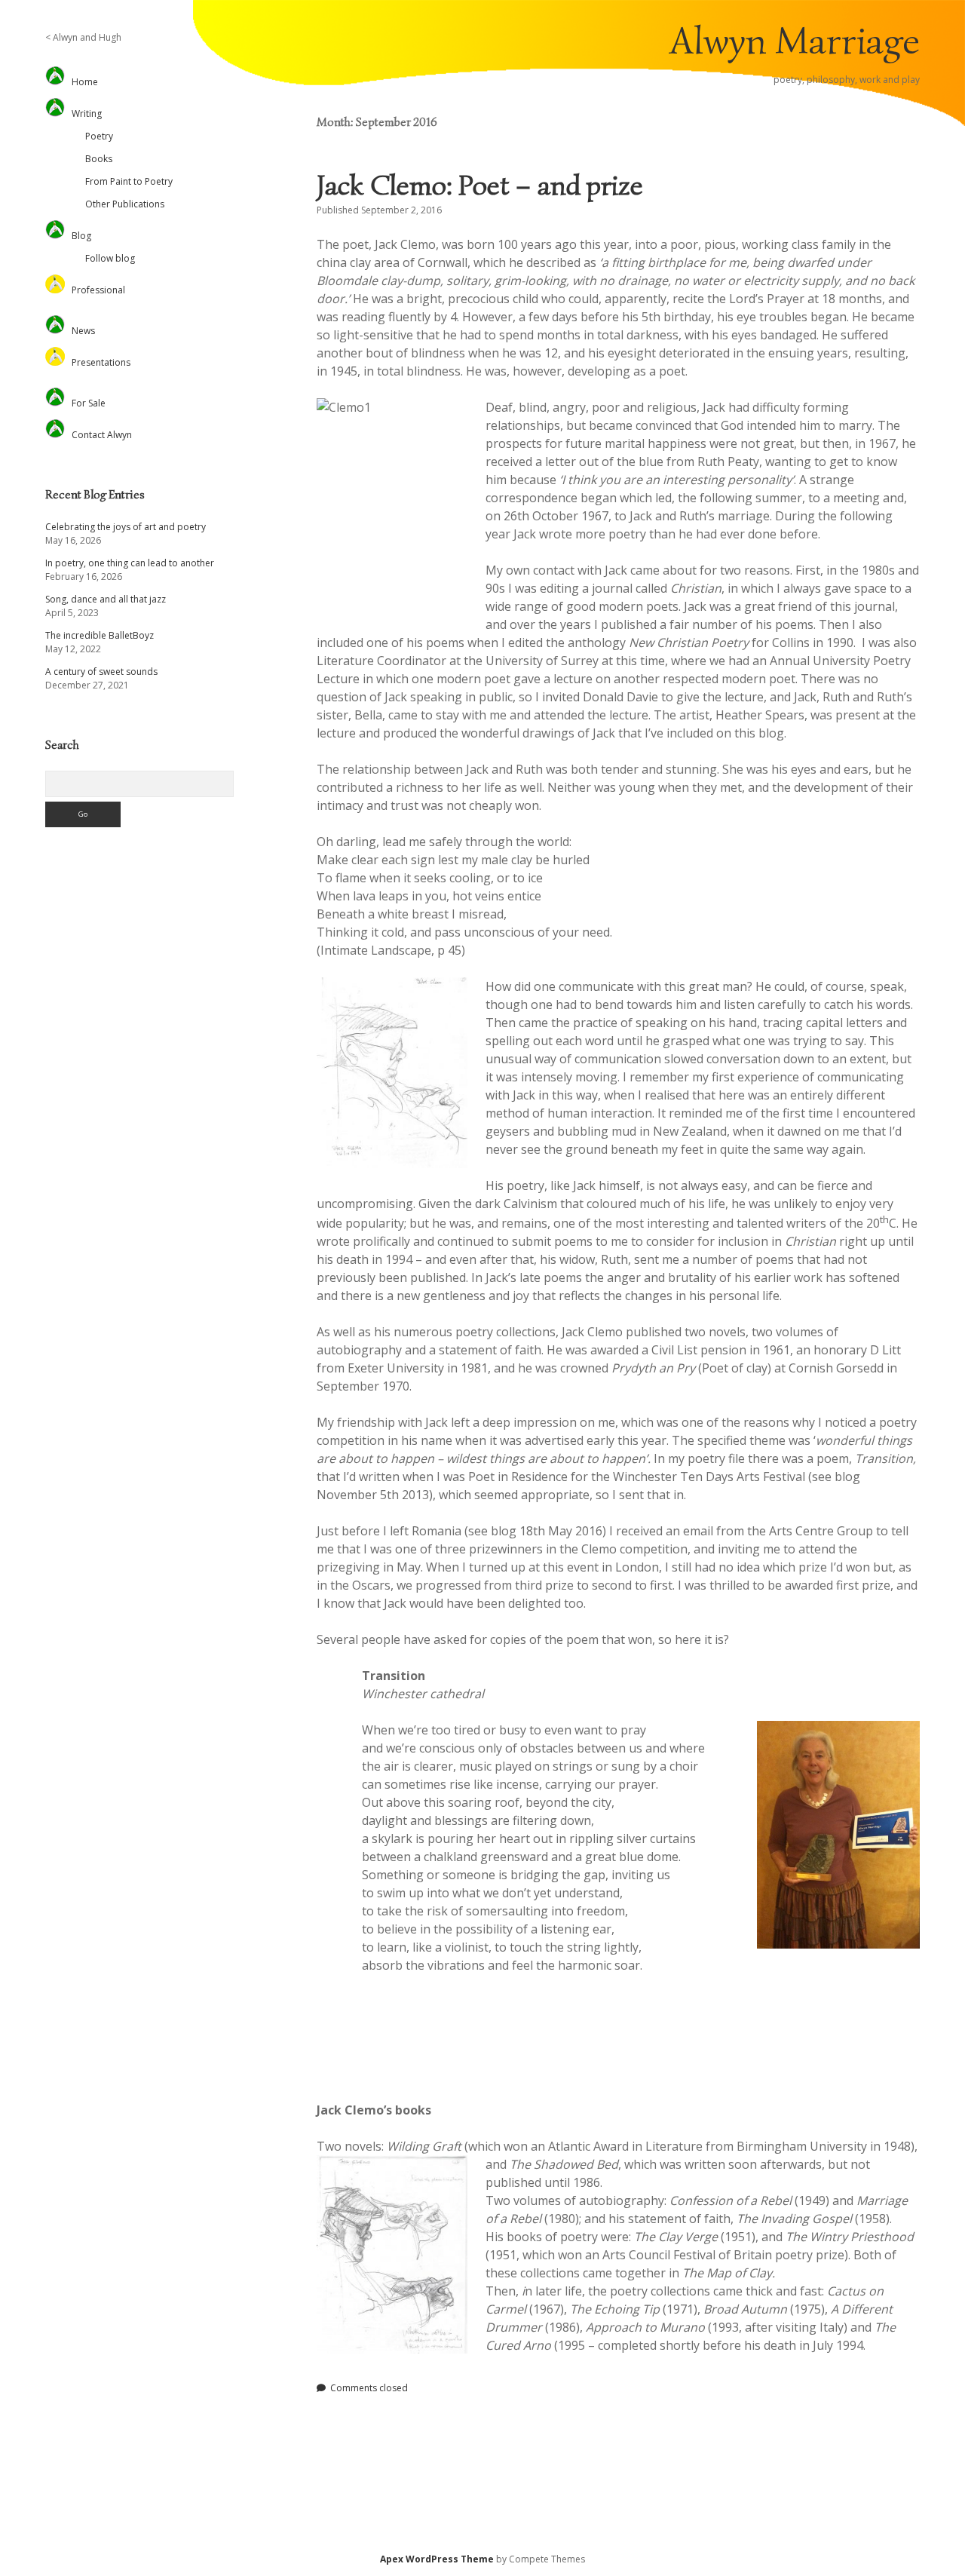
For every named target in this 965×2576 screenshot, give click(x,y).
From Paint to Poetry (129, 181)
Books (99, 159)
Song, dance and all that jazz (106, 599)
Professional (98, 290)
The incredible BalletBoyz (100, 635)
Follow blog (110, 258)
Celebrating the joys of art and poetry (126, 527)
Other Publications (125, 204)
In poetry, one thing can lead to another (130, 563)
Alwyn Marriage (795, 41)
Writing (87, 113)
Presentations (101, 362)
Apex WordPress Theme (437, 2559)
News (83, 331)
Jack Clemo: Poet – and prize (480, 185)
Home (85, 82)
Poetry (99, 136)
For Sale (89, 403)
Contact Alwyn (102, 435)
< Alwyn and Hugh (83, 37)
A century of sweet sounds (101, 672)
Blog (81, 236)
